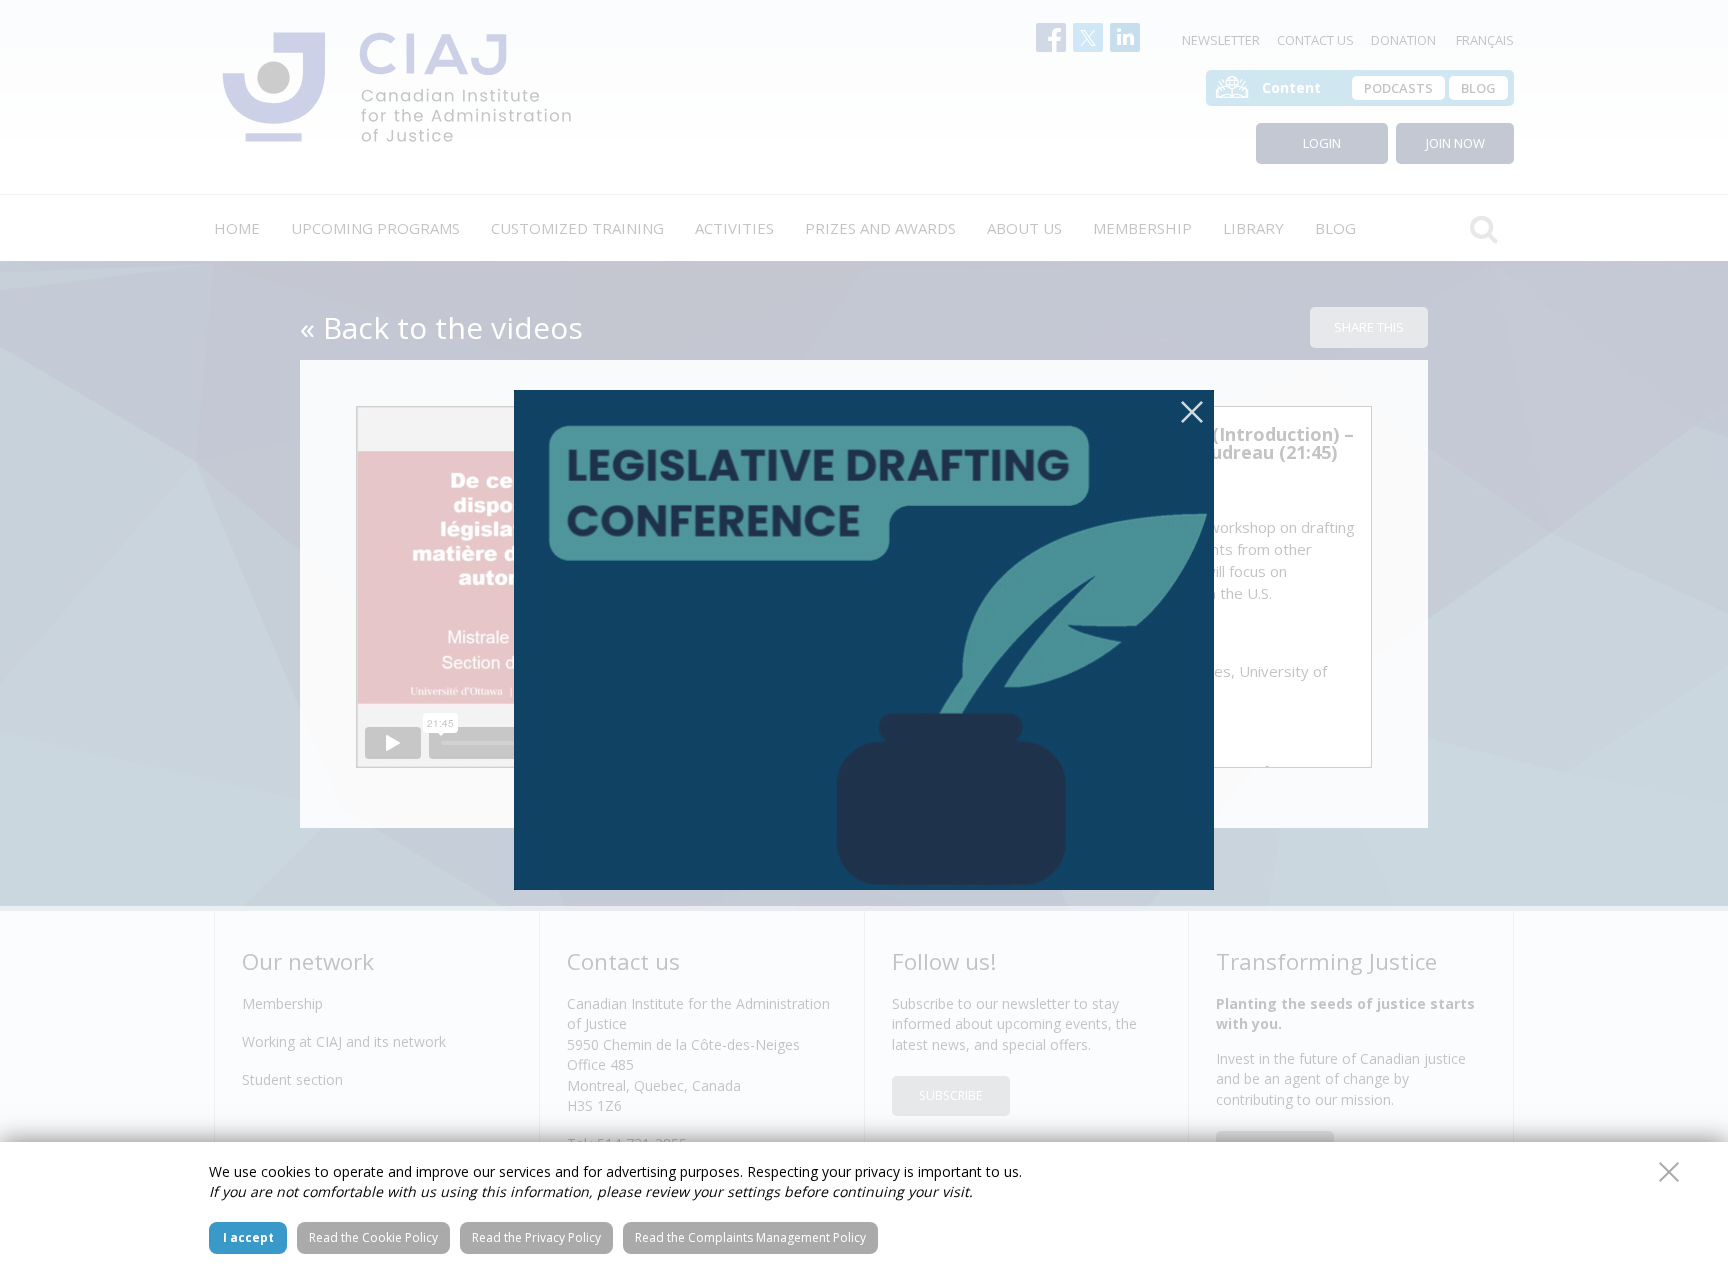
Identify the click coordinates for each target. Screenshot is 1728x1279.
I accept (248, 1237)
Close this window (1669, 1172)
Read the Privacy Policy (536, 1237)
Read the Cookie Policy (373, 1237)
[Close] (1192, 412)
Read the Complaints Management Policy (750, 1237)
